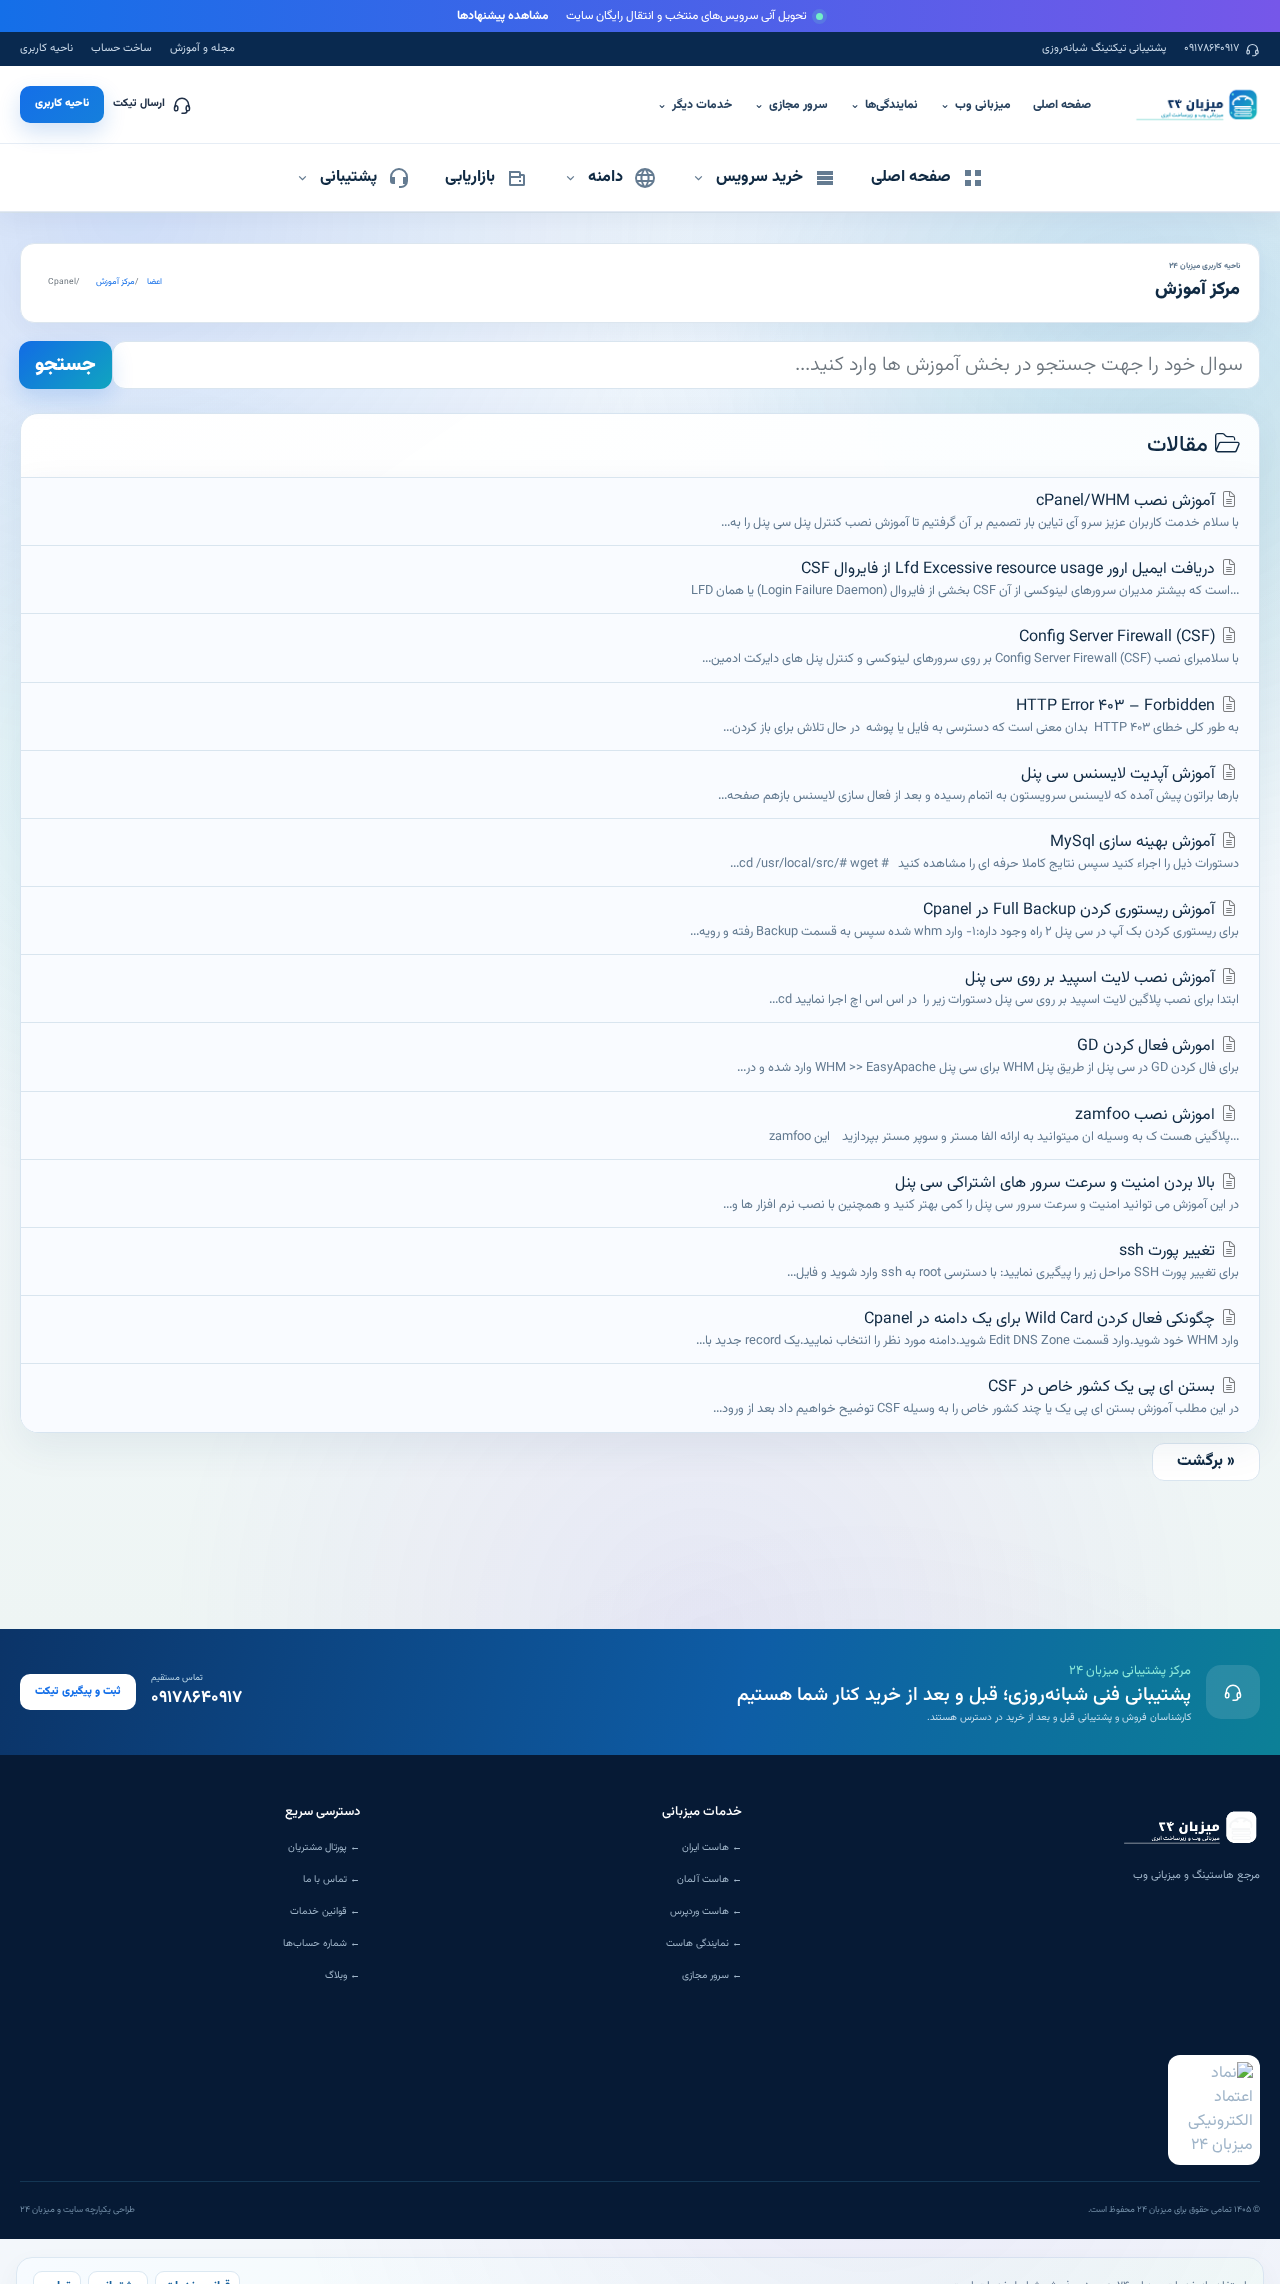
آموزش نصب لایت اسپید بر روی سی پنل (1004, 988)
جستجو (65, 365)
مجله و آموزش (202, 49)
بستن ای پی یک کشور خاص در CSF (976, 1397)
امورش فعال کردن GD (988, 1056)
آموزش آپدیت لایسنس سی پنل (978, 784)
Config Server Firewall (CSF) (970, 647)
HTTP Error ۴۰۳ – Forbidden (981, 716)
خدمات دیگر (694, 105)
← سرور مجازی (712, 1975)
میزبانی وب (975, 105)
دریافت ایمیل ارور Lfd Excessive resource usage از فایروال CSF (965, 579)
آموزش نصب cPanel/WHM (980, 511)
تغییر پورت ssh (1013, 1261)
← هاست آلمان (709, 1879)
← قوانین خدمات (325, 1911)
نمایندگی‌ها (884, 105)
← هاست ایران (712, 1847)
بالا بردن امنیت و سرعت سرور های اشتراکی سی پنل (981, 1193)
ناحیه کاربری (46, 49)
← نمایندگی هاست (704, 1943)
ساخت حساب (121, 49)
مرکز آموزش (115, 282)
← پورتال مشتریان (324, 1847)
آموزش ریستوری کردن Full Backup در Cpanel (964, 920)
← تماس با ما (331, 1879)
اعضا (154, 282)
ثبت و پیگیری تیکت (78, 1691)
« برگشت (1206, 1461)
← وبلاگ (342, 1975)
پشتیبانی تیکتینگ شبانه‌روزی (1104, 49)
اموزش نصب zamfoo (998, 1125)
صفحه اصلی (1062, 105)
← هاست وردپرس (706, 1911)
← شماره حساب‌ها (321, 1943)
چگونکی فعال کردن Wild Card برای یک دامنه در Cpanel (967, 1329)
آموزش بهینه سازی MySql (984, 852)
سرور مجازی (791, 105)
